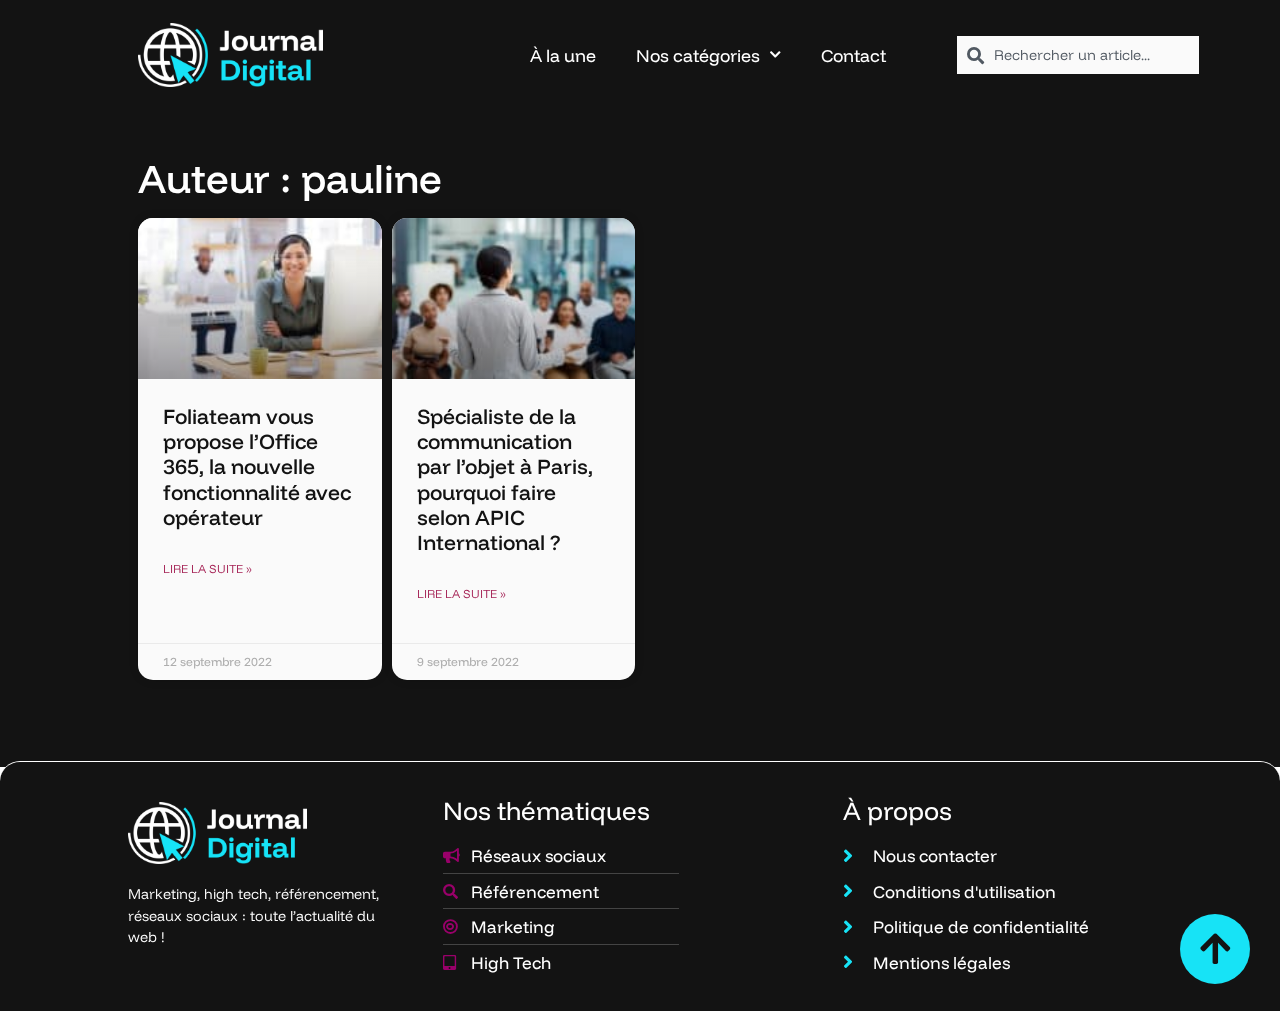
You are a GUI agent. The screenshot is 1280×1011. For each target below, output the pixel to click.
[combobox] (1078, 55)
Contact (853, 55)
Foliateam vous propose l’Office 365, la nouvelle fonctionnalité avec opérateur (257, 466)
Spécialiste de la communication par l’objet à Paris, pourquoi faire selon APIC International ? (505, 479)
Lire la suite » (207, 568)
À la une (563, 55)
